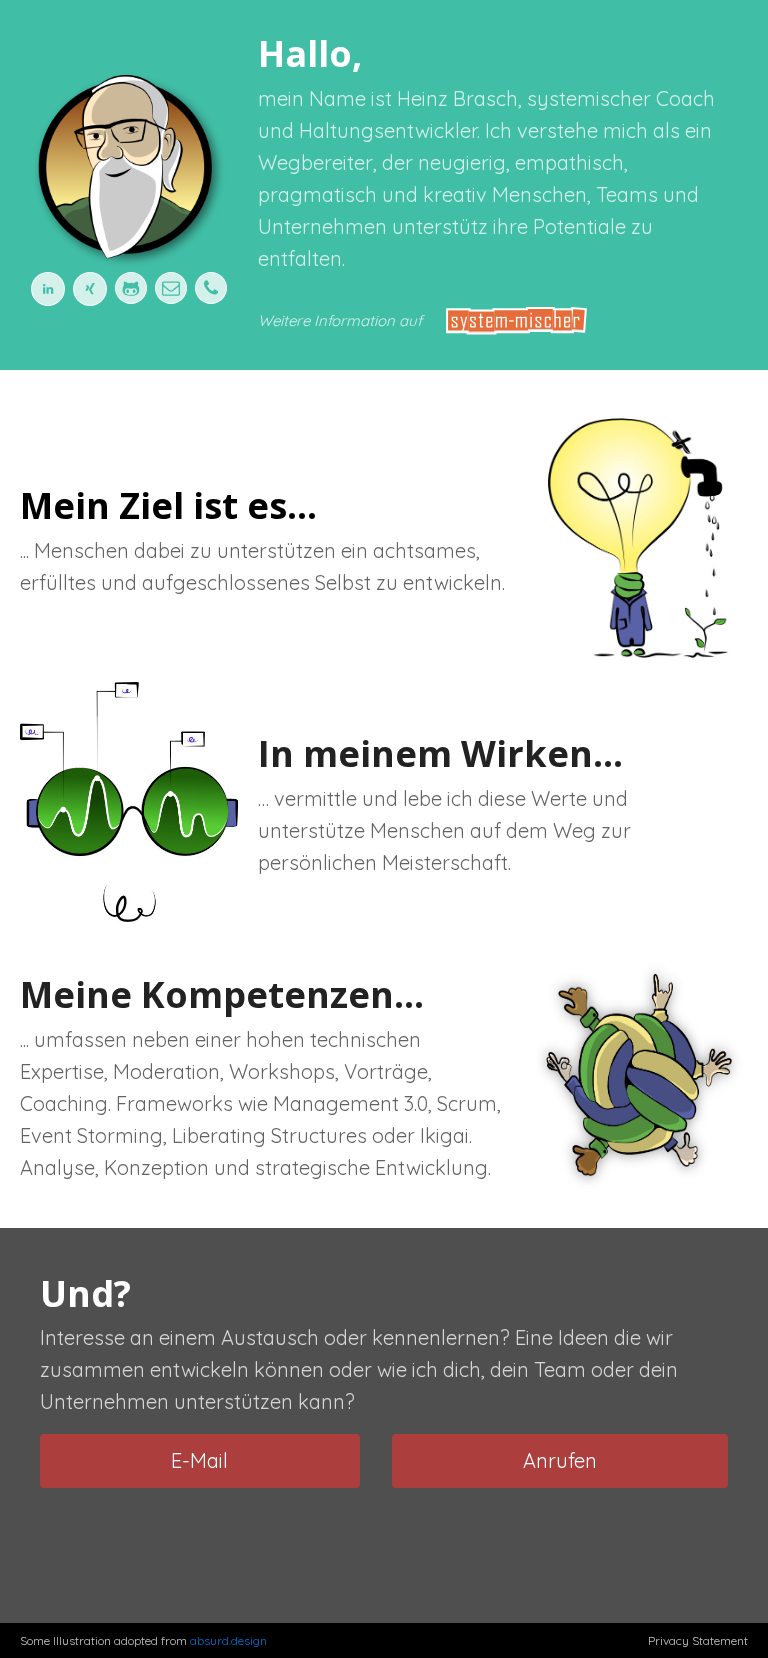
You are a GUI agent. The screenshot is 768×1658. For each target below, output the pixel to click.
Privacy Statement (698, 1640)
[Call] (211, 288)
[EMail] (171, 288)
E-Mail (199, 1460)
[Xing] (86, 289)
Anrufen (560, 1460)
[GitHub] (131, 288)
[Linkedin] (48, 289)
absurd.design (228, 1640)
